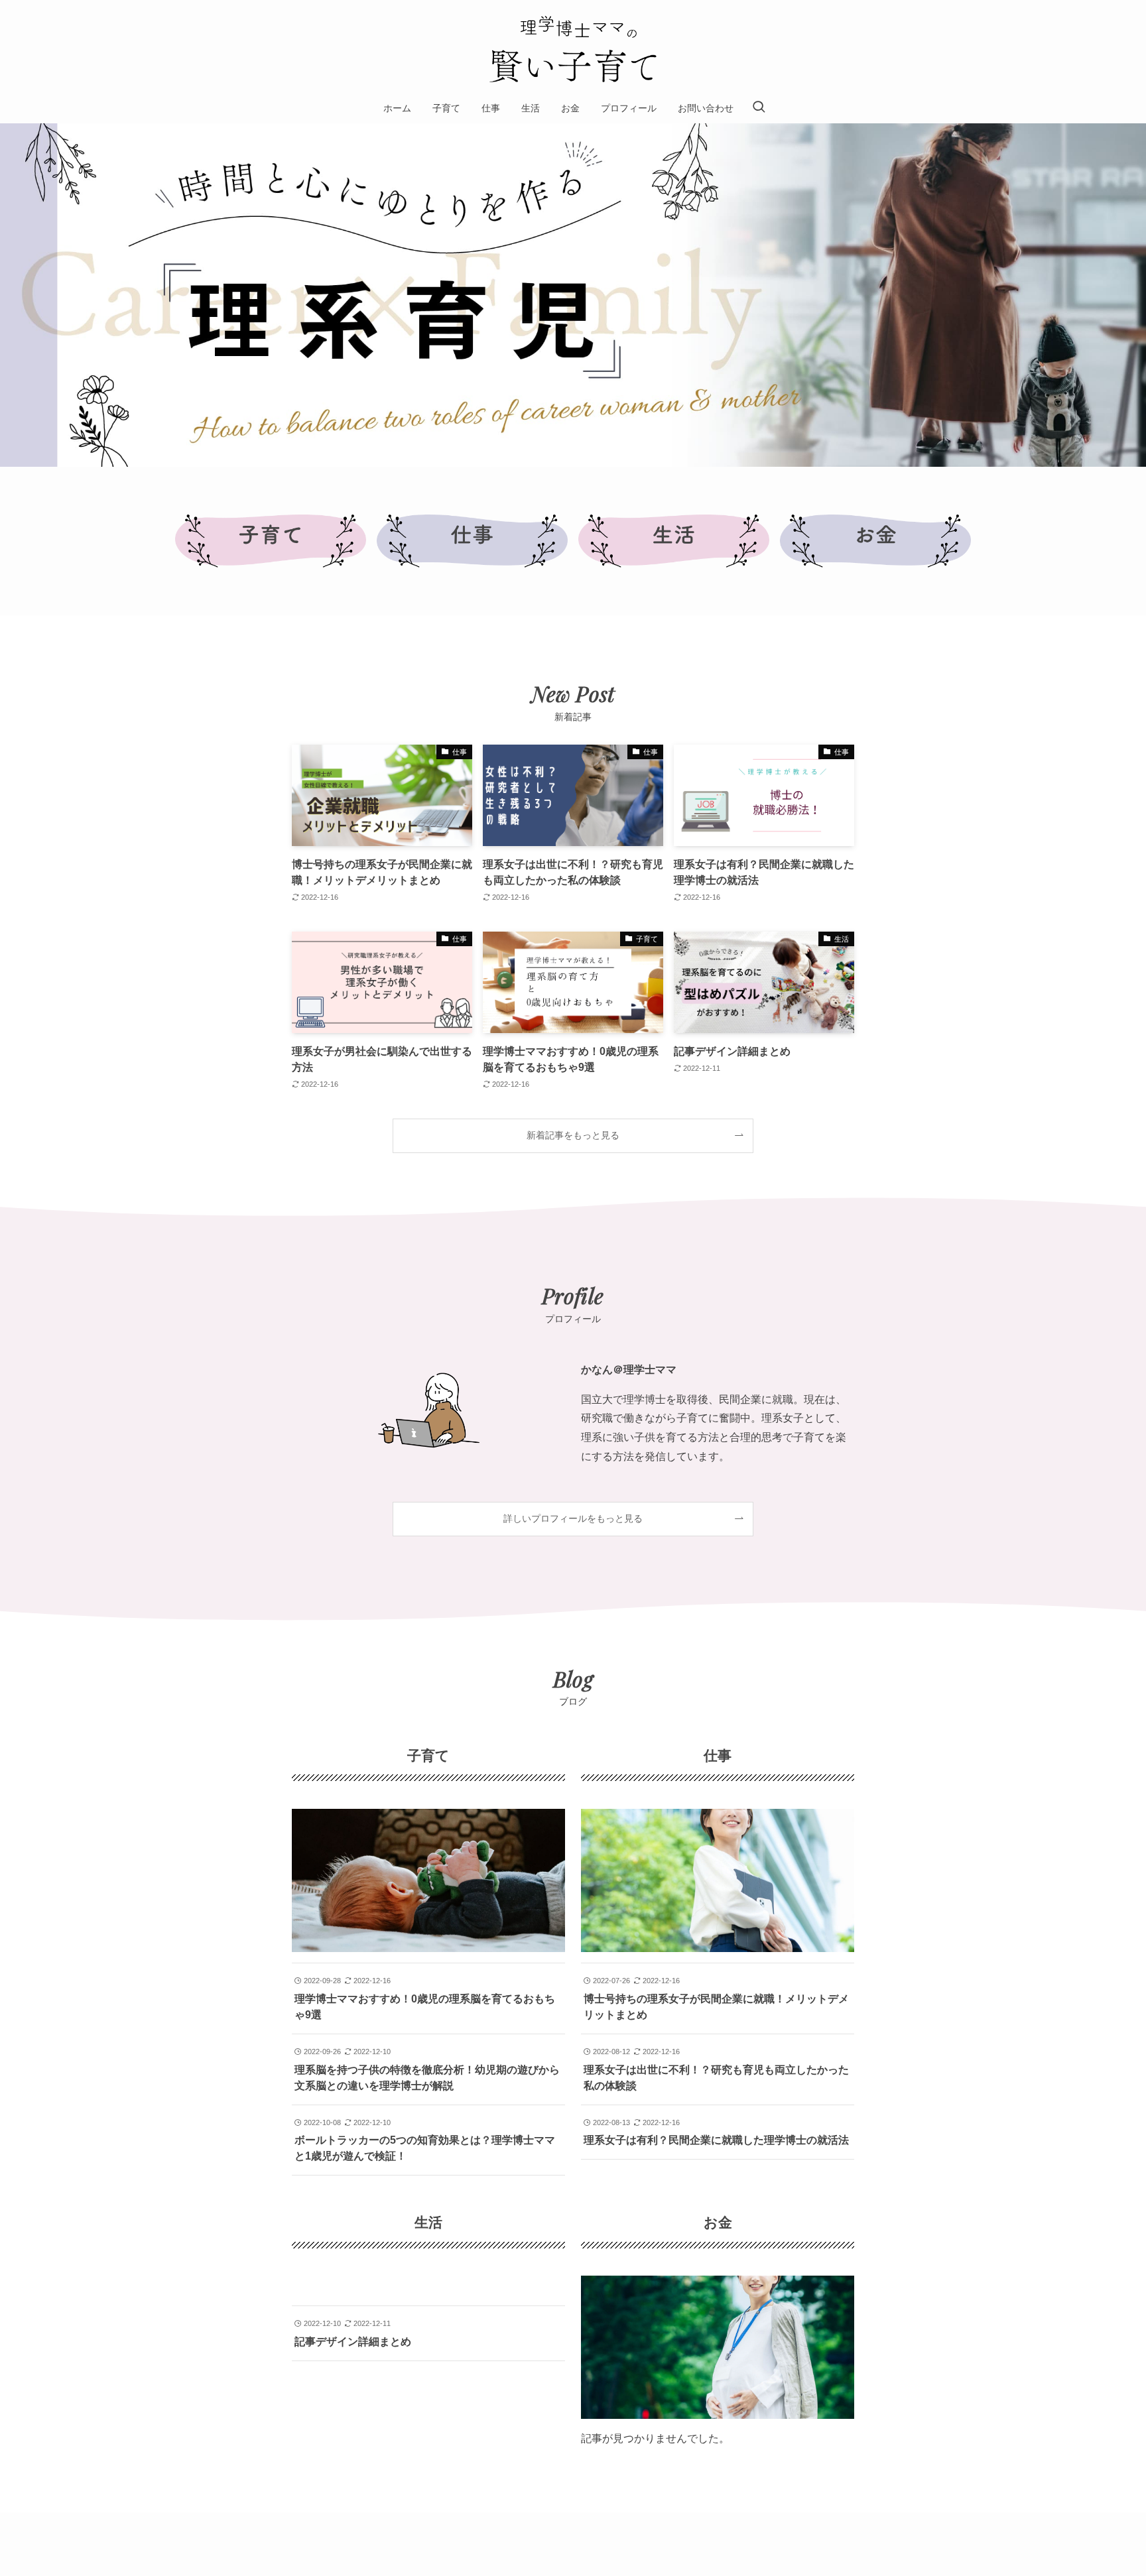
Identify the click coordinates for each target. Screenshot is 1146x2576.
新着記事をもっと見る (573, 1135)
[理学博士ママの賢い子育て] (573, 49)
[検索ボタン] (759, 108)
